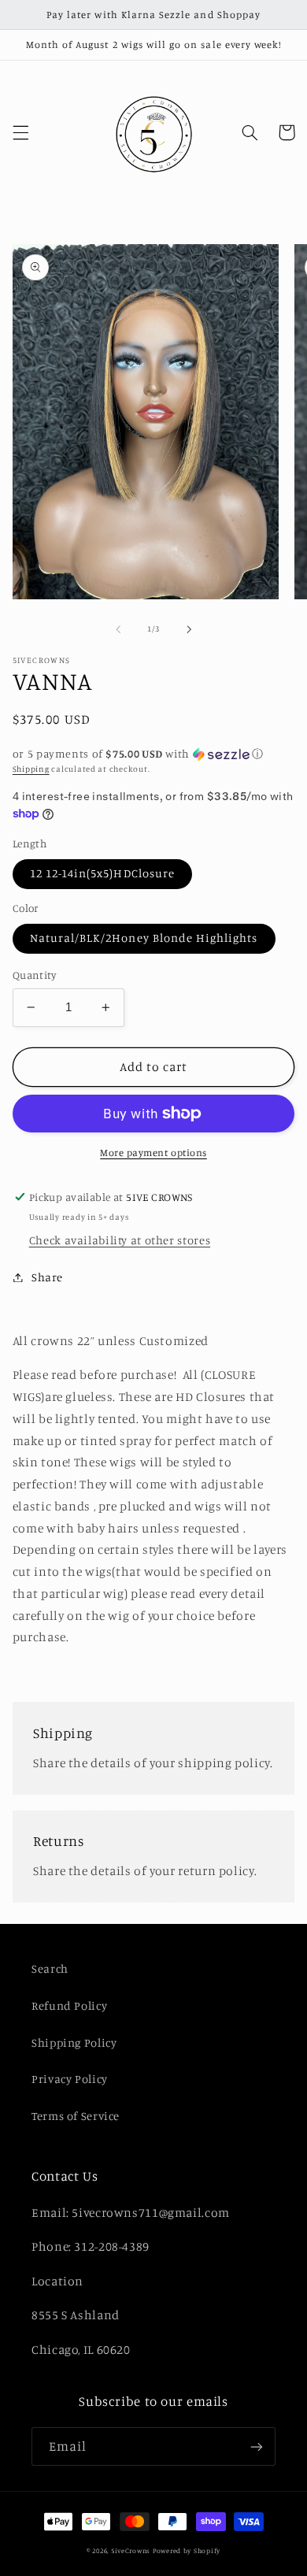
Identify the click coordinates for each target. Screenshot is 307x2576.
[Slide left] (118, 629)
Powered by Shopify (187, 2550)
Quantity (34, 975)
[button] (20, 132)
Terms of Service (76, 2116)
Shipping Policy (74, 2042)
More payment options (153, 1153)
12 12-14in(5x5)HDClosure (102, 873)
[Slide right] (189, 629)
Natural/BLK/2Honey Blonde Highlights (144, 938)
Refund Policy (69, 2005)
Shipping (31, 769)
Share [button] (47, 1277)
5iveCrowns (131, 2550)
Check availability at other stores (120, 1240)
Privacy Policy (70, 2079)
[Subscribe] (257, 2446)
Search (50, 1968)
